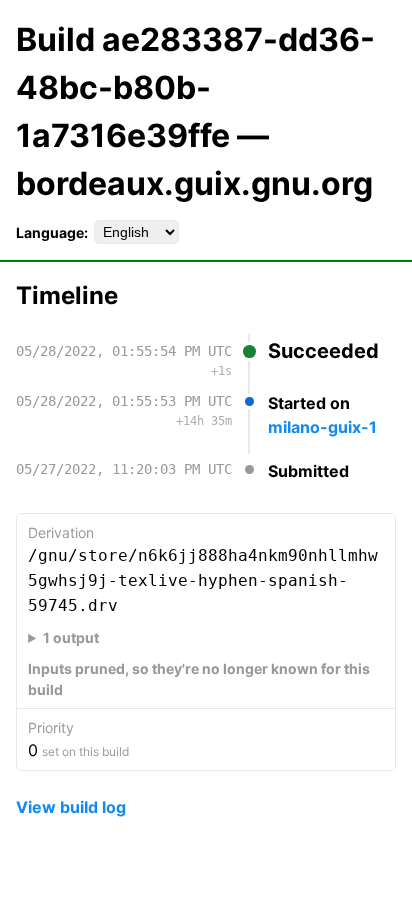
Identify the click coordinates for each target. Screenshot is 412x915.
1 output (71, 637)
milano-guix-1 (322, 427)
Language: (52, 232)
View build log (71, 807)
